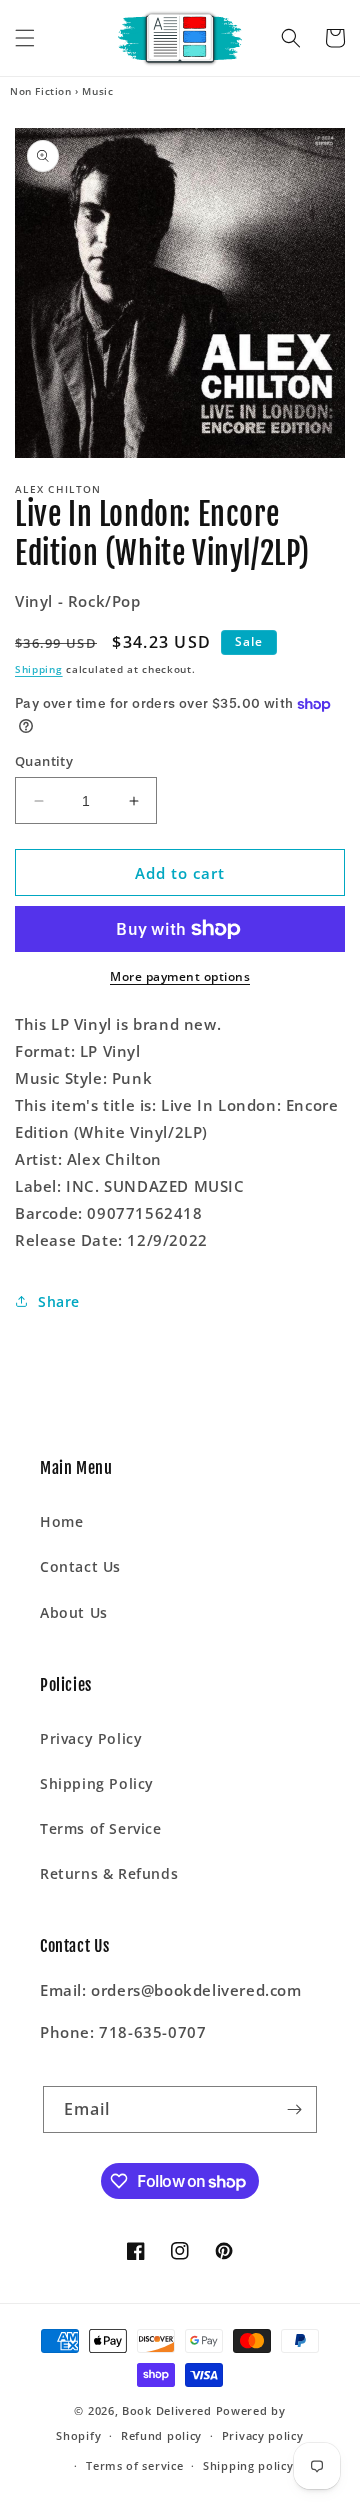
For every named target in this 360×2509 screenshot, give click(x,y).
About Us (74, 1612)
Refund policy (161, 2435)
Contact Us (80, 1566)
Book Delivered (167, 2410)
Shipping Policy (97, 1783)
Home (61, 1521)
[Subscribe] (294, 2109)
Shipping (39, 669)
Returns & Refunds (109, 1873)
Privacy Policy (91, 1738)
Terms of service (134, 2465)
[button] (25, 38)
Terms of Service (101, 1828)
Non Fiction (41, 91)
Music (97, 91)
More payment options (180, 976)
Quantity (44, 761)
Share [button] (59, 1301)
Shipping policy (248, 2465)
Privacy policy (263, 2435)
